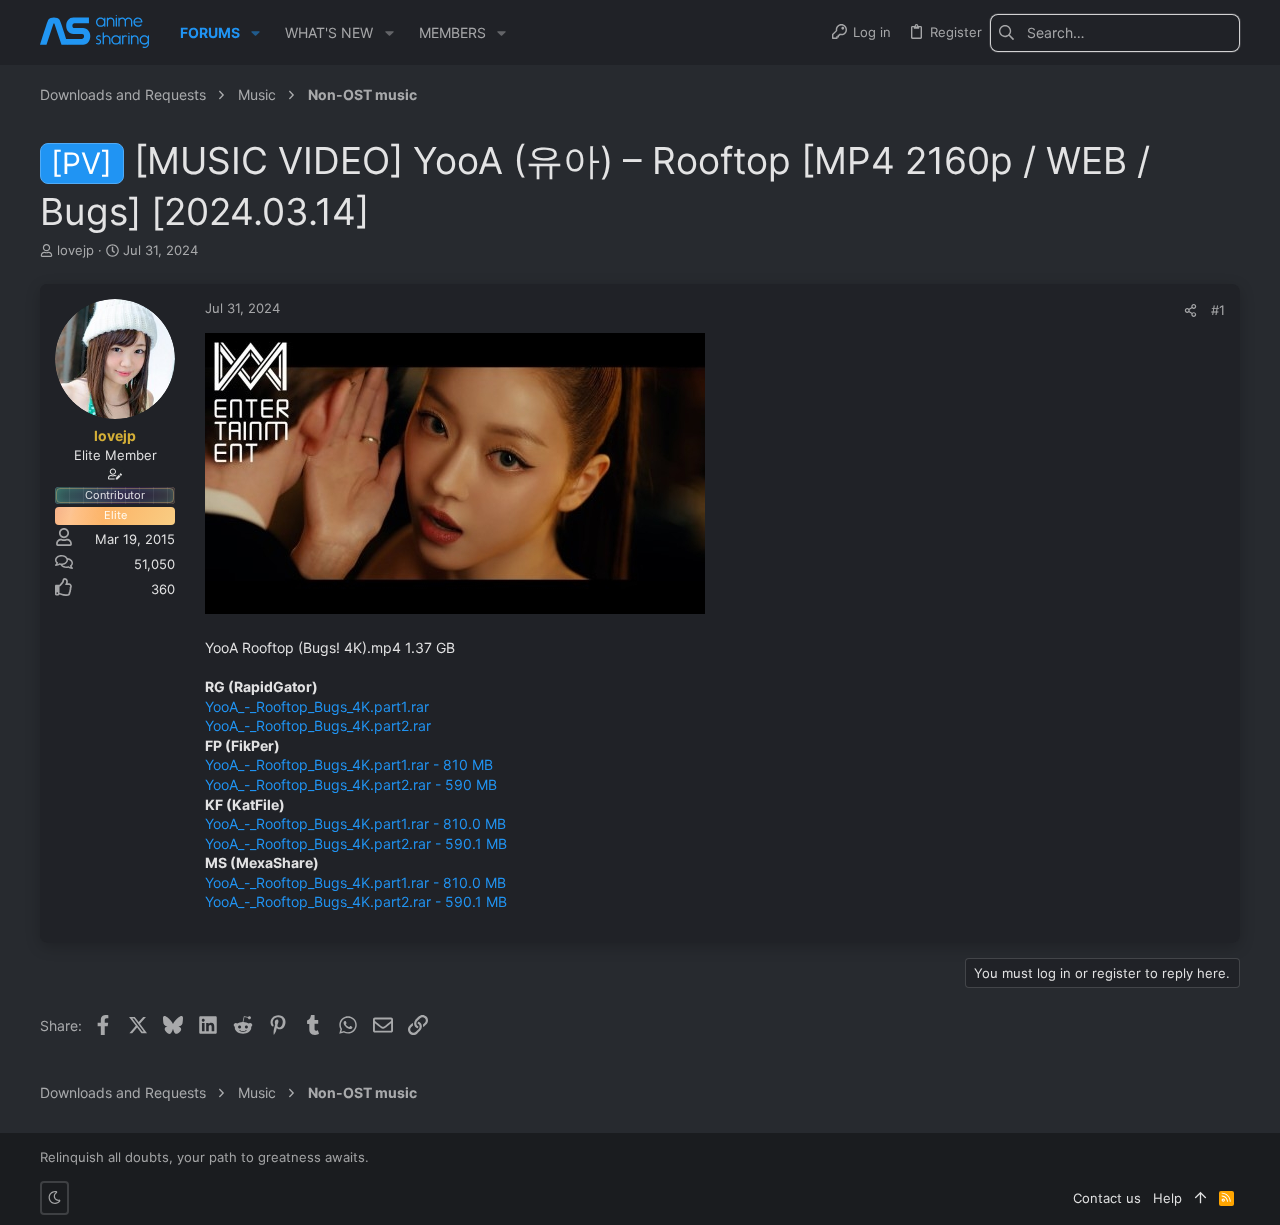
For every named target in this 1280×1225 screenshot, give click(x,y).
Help (1167, 1198)
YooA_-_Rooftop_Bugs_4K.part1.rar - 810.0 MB (355, 823)
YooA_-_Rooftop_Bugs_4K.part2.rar (318, 725)
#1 (1218, 310)
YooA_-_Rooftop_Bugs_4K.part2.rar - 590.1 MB (356, 843)
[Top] (1200, 1198)
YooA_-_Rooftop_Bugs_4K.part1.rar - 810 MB (349, 764)
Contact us (1107, 1198)
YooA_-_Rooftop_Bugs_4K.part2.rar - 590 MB (351, 784)
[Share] (1190, 310)
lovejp (75, 250)
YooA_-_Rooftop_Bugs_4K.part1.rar (317, 706)
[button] (255, 33)
